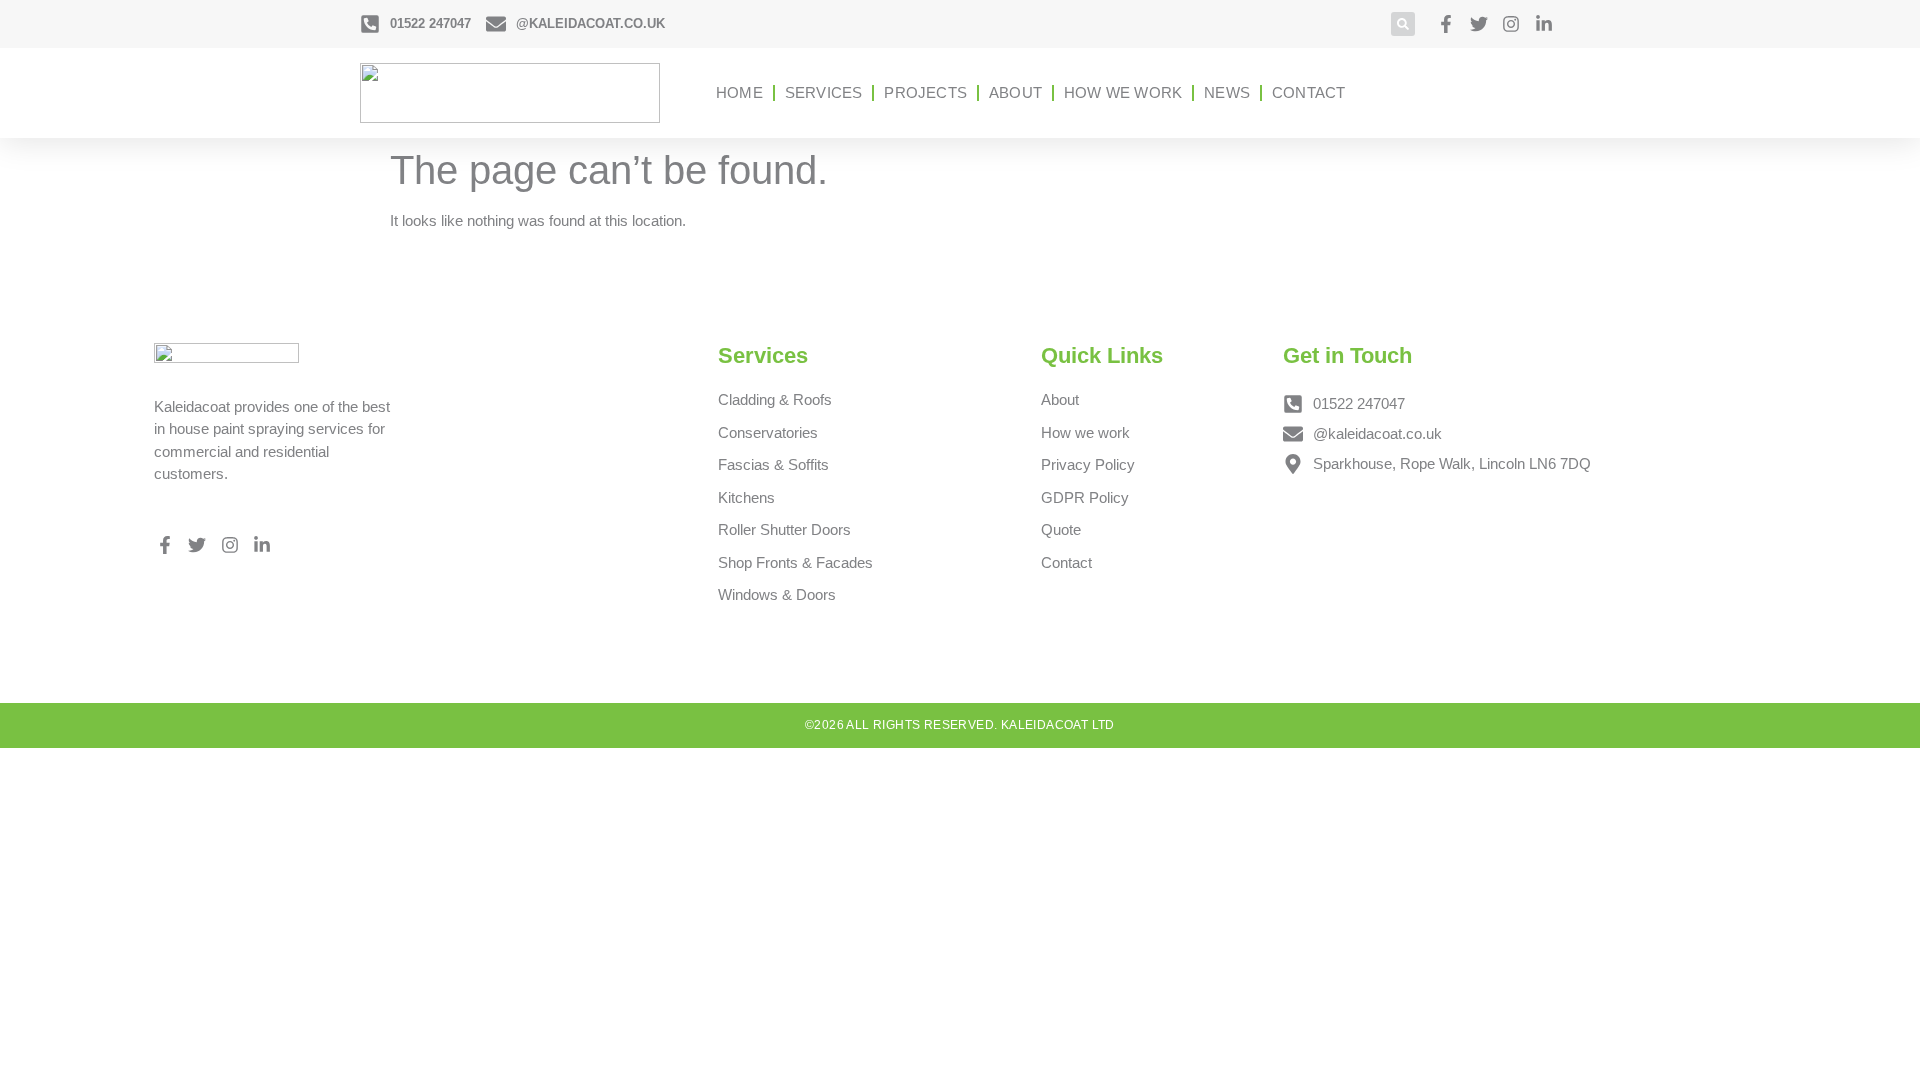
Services (824, 92)
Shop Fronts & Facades (795, 562)
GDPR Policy (1085, 497)
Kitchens (746, 497)
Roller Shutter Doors (784, 529)
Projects (925, 92)
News (1227, 92)
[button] (1403, 24)
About (1015, 92)
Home (739, 92)
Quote (1061, 529)
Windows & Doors (777, 594)
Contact (1308, 92)
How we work (1123, 92)
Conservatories (768, 432)
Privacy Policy (1088, 464)
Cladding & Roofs (775, 399)
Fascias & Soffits (773, 464)
